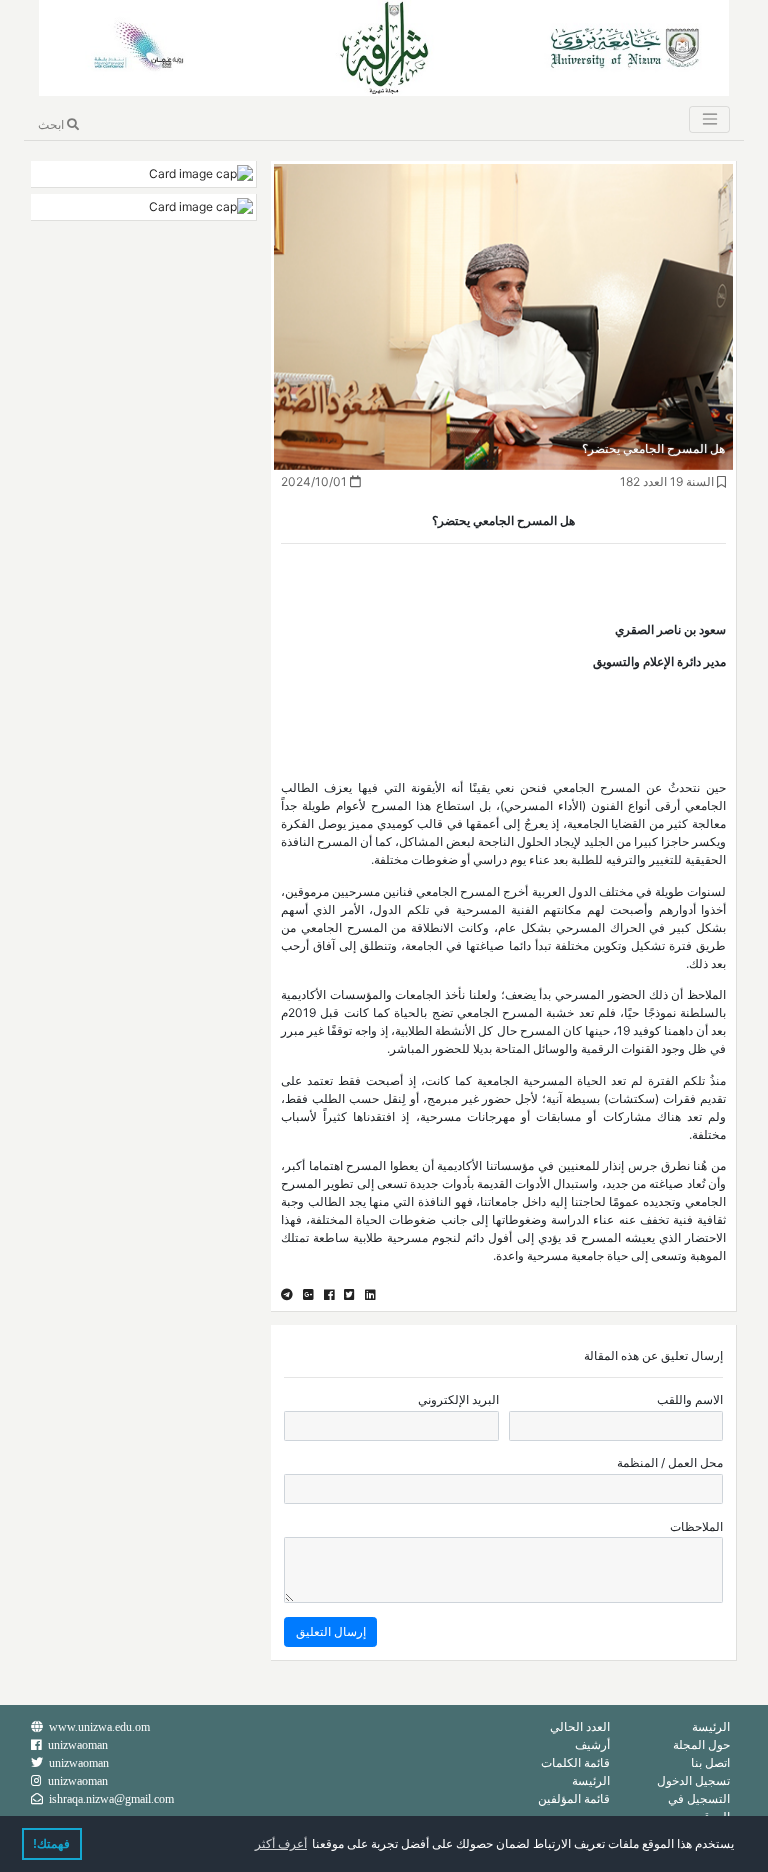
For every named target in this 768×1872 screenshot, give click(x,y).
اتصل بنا (710, 1762)
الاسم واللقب (690, 1399)
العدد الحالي (580, 1726)
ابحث (52, 124)
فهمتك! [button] (51, 1844)
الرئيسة (711, 1726)
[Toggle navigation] (709, 119)
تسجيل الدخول (693, 1780)
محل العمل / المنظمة (670, 1462)
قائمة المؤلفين (574, 1798)
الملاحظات (696, 1526)
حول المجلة (701, 1744)
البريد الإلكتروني (458, 1399)
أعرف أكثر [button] (281, 1844)
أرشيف (592, 1744)
